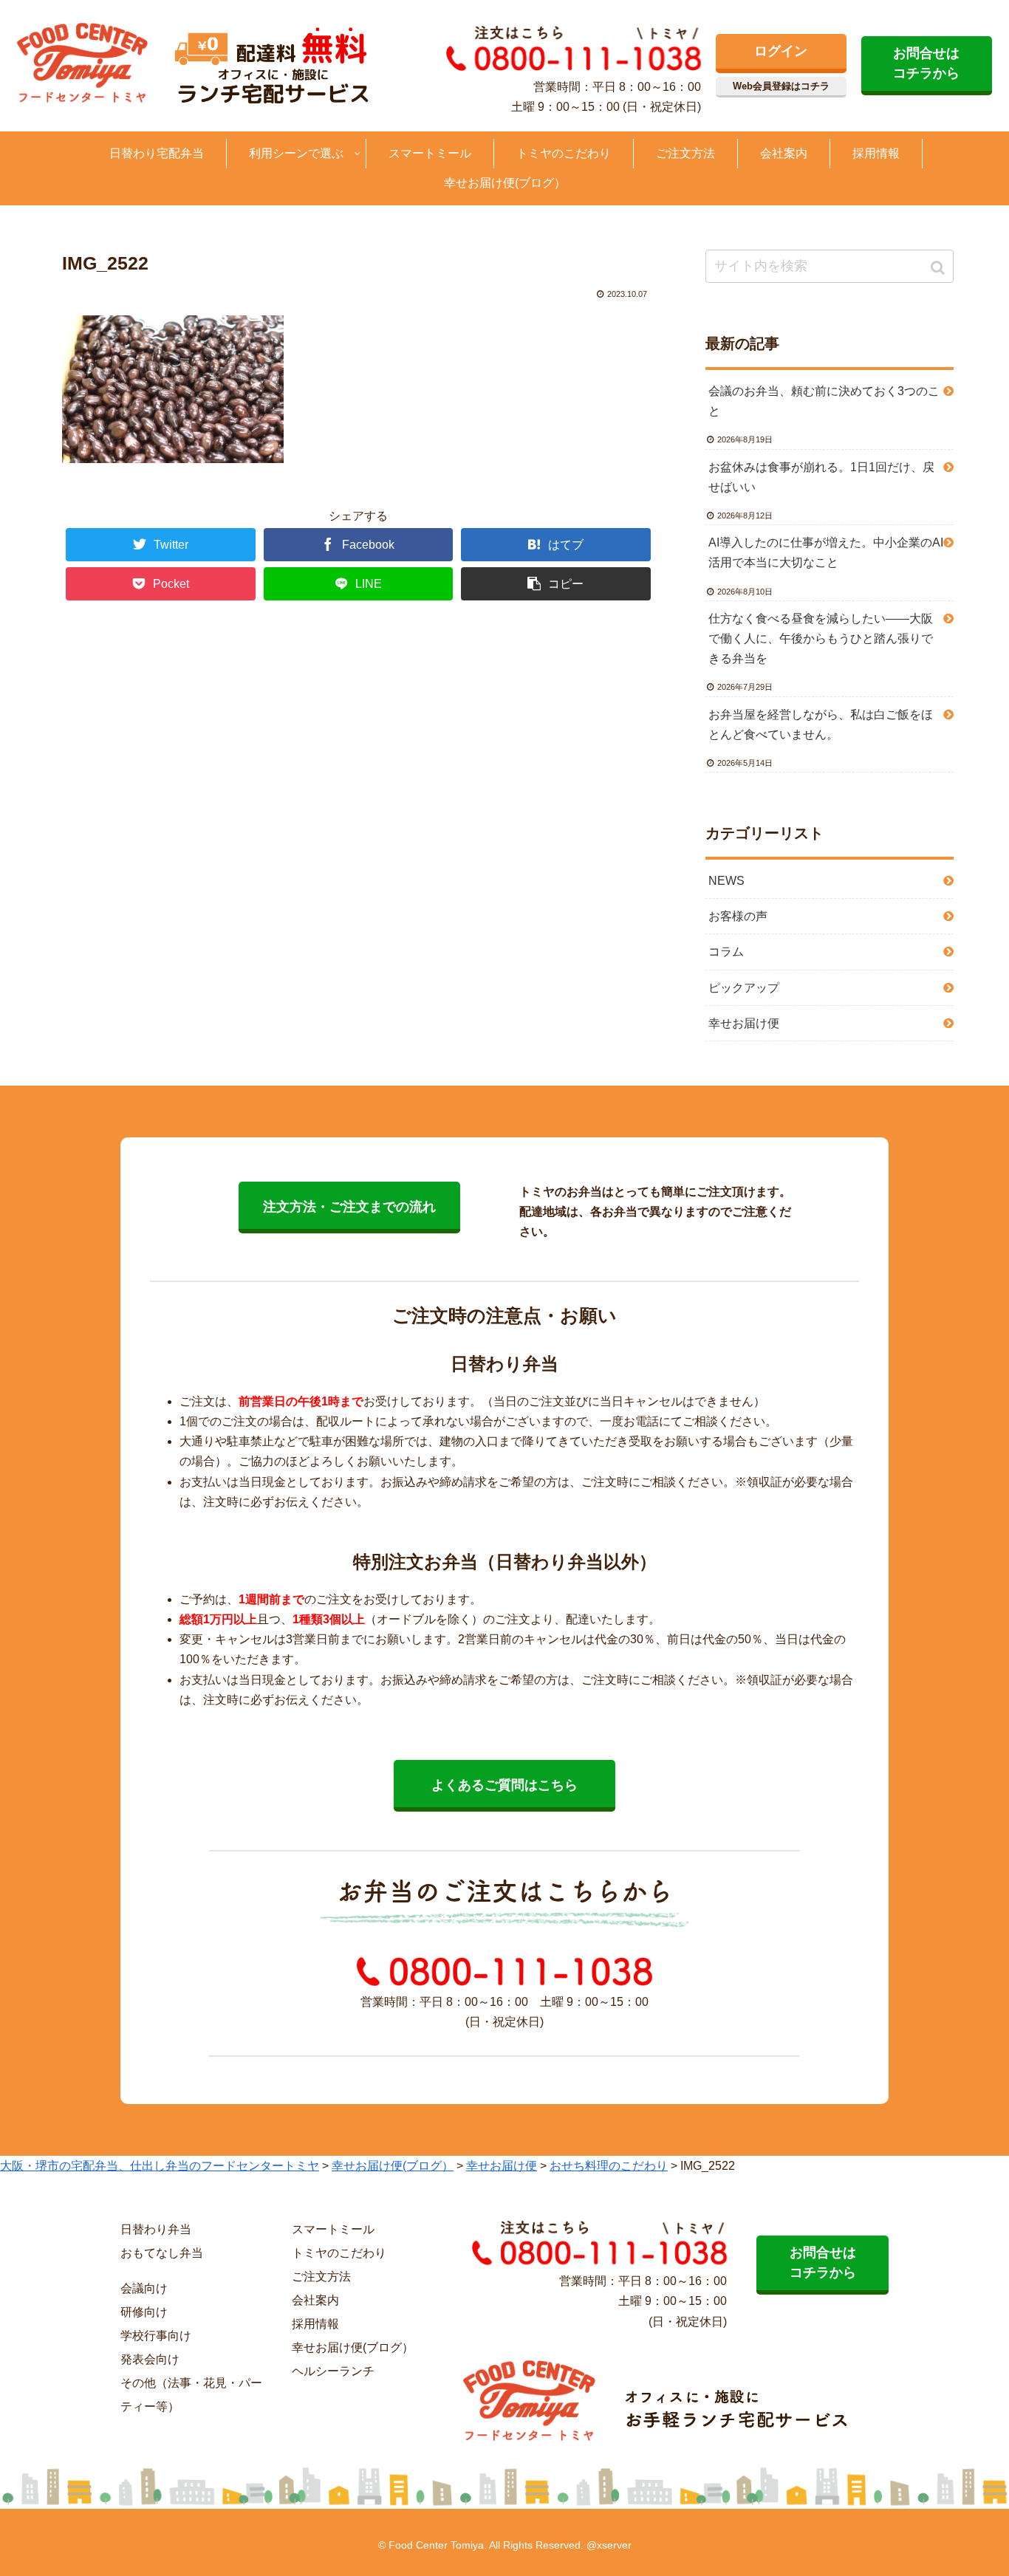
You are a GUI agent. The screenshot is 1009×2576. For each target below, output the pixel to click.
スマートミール (333, 2229)
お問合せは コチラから (926, 63)
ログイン (781, 51)
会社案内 (315, 2300)
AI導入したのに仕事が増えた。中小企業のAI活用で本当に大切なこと (826, 552)
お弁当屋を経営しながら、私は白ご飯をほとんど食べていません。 (821, 724)
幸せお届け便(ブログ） (353, 2347)
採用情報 (315, 2324)
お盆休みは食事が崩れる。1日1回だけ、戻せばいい (821, 477)
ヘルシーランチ (333, 2371)
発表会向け (150, 2359)
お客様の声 (738, 916)
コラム (726, 952)
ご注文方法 (321, 2277)
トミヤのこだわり (339, 2253)
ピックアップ (744, 988)
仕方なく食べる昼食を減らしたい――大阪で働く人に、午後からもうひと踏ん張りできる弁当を (821, 638)
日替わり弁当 (156, 2229)
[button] (939, 268)
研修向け (144, 2312)
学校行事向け (156, 2336)
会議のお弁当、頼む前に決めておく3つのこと (824, 401)
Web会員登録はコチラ (781, 86)
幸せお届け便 (744, 1023)
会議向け (144, 2288)
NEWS (726, 881)
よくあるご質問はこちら (504, 1785)
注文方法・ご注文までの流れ (349, 1207)
